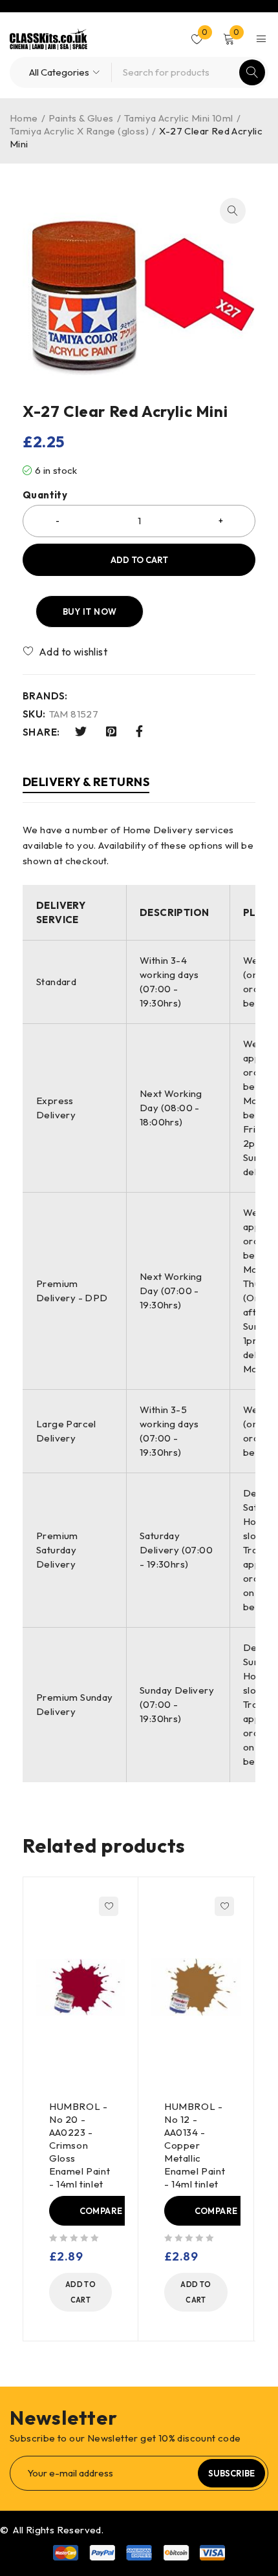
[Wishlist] (66, 652)
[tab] (86, 784)
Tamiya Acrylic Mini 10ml (179, 118)
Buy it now (90, 612)
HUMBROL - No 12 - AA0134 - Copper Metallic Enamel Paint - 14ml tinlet (195, 2145)
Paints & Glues (81, 118)
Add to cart (139, 560)
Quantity (45, 495)
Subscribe (231, 2473)
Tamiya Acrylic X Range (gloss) (79, 131)
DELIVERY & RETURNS (86, 782)
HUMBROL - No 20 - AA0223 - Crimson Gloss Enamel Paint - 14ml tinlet (80, 2145)
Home (24, 118)
